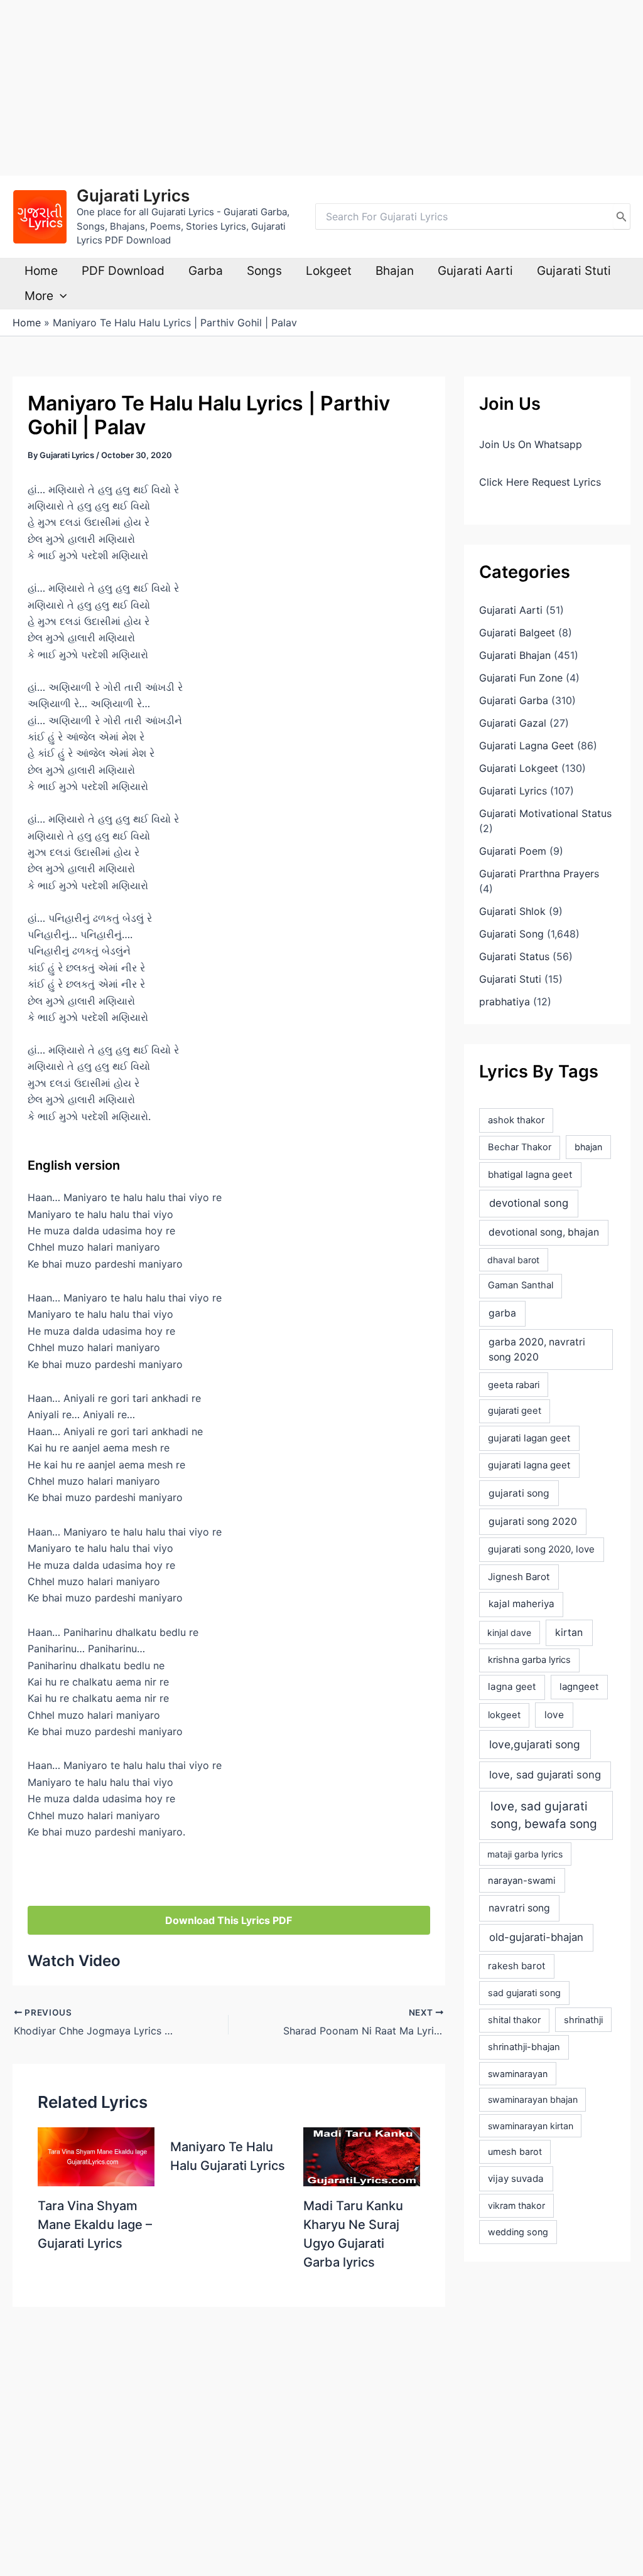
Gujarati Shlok (512, 911)
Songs (264, 271)
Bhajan (395, 271)
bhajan (588, 1147)
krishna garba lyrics (529, 1660)
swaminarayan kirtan (531, 2126)
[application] (60, 296)
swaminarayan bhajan (533, 2099)
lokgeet (504, 1715)
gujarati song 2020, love (541, 1549)
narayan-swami (522, 1881)
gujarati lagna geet (529, 1465)
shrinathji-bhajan (524, 2047)
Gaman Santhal (521, 1285)
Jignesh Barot (519, 1577)
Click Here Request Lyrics (540, 482)
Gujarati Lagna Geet (527, 746)
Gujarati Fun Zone (521, 678)
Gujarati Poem (513, 851)
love (554, 1715)
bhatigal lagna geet (530, 1174)
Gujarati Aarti (475, 271)
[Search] (622, 216)
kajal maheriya (521, 1604)
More (39, 296)
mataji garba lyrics (525, 1854)
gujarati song (519, 1493)
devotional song (529, 1203)
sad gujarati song (524, 1993)
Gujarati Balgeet (517, 633)
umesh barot (515, 2151)
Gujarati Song (511, 934)
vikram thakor (516, 2205)
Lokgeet (329, 271)
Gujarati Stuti (574, 271)
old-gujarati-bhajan (536, 1937)
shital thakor (514, 2020)
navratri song (519, 1908)
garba (502, 1313)
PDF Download (123, 271)
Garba (206, 271)
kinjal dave (509, 1633)
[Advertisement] (321, 88)
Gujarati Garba (514, 700)
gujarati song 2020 (533, 1521)
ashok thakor (516, 1120)
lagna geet (512, 1686)
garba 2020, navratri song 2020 (537, 1349)
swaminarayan (518, 2074)
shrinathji (583, 2020)
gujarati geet (515, 1411)
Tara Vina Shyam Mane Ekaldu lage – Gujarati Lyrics (95, 2225)
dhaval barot (513, 1260)
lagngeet (579, 1687)
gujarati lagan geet (529, 1438)
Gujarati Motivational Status (545, 813)
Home (41, 271)
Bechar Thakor (520, 1147)
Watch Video (74, 1961)
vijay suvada (516, 2178)
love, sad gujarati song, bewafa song (544, 1815)
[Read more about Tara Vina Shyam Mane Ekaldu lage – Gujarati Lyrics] (96, 2156)
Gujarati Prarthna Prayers (539, 874)
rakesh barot (516, 1966)
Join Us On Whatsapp (531, 444)
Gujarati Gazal (513, 723)
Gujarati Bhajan (515, 655)
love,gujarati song (535, 1744)
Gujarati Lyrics (133, 195)
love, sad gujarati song (545, 1775)
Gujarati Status (514, 956)
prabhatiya (505, 1002)
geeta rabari (514, 1385)
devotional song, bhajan (544, 1232)
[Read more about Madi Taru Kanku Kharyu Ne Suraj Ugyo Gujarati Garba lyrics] (362, 2156)
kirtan (569, 1633)
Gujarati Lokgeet (519, 768)
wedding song (518, 2232)
